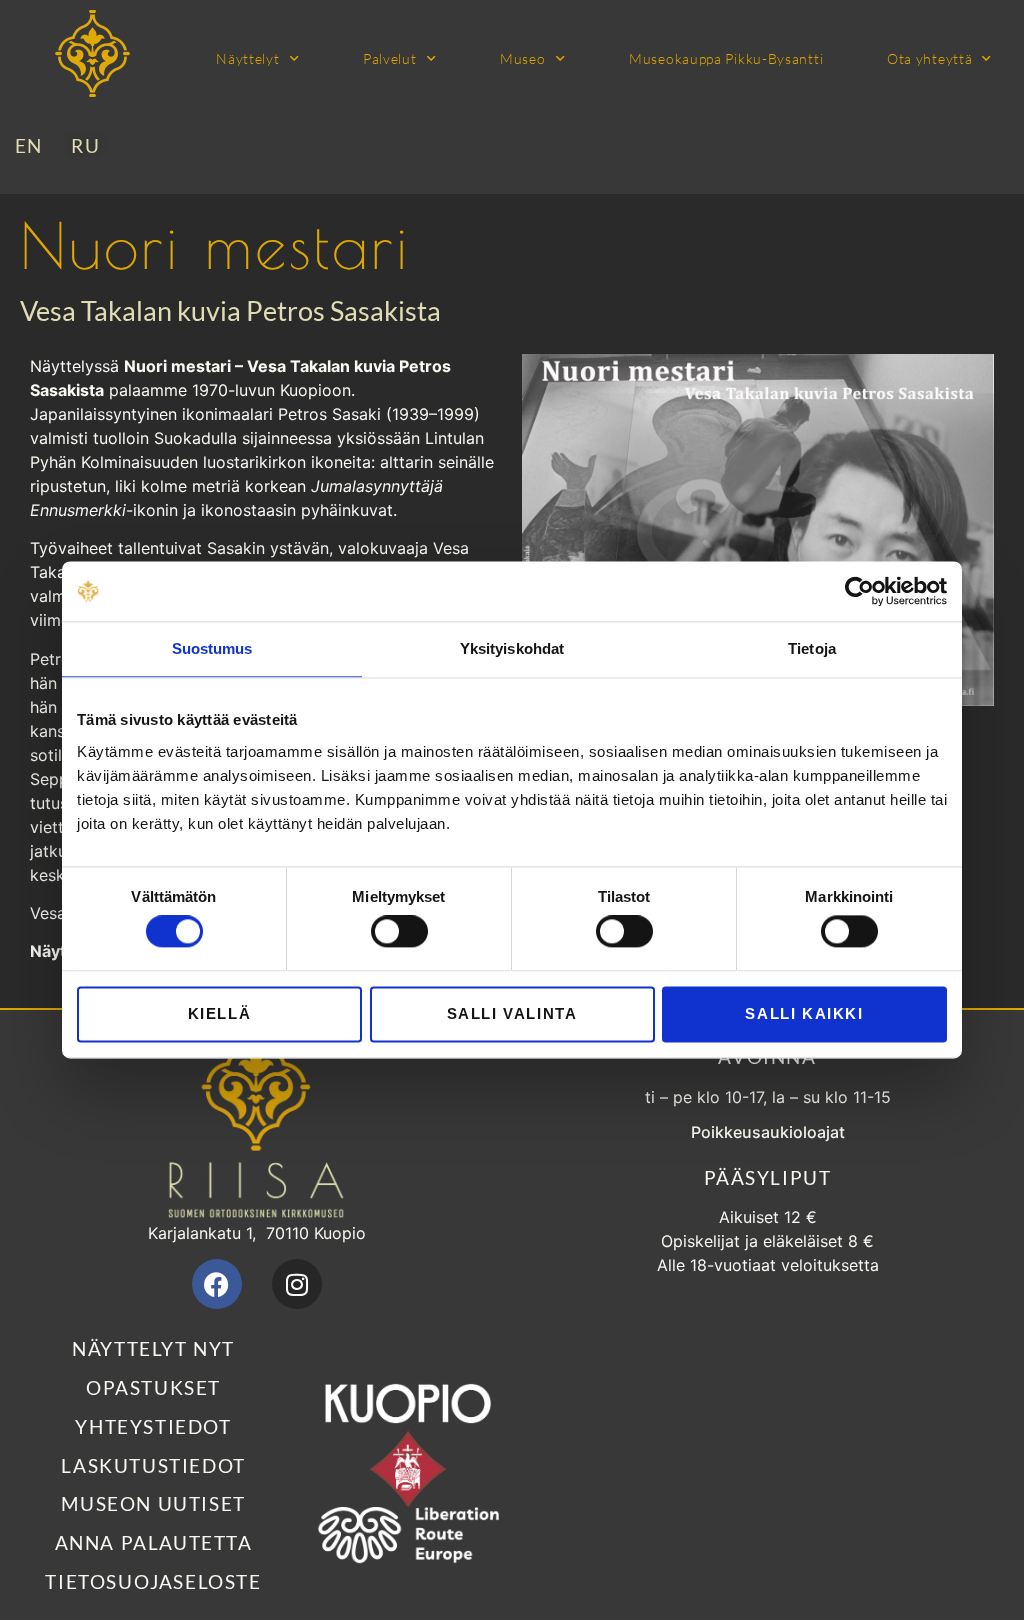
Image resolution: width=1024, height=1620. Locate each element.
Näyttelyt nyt (153, 1348)
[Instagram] (297, 1284)
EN (29, 145)
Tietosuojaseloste (153, 1581)
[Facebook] (217, 1284)
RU (85, 145)
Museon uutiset (153, 1503)
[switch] (399, 932)
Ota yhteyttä (929, 58)
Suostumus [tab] (212, 648)
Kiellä (220, 1013)
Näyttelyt (247, 58)
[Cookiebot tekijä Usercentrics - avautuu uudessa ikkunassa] (859, 591)
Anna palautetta (154, 1542)
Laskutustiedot (153, 1465)
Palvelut (390, 58)
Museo (523, 58)
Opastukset (153, 1387)
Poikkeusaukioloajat (768, 1132)
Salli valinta (512, 1013)
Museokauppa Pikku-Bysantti (726, 58)
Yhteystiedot (153, 1426)
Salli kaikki (804, 1013)
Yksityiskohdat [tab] (512, 648)
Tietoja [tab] (812, 648)
